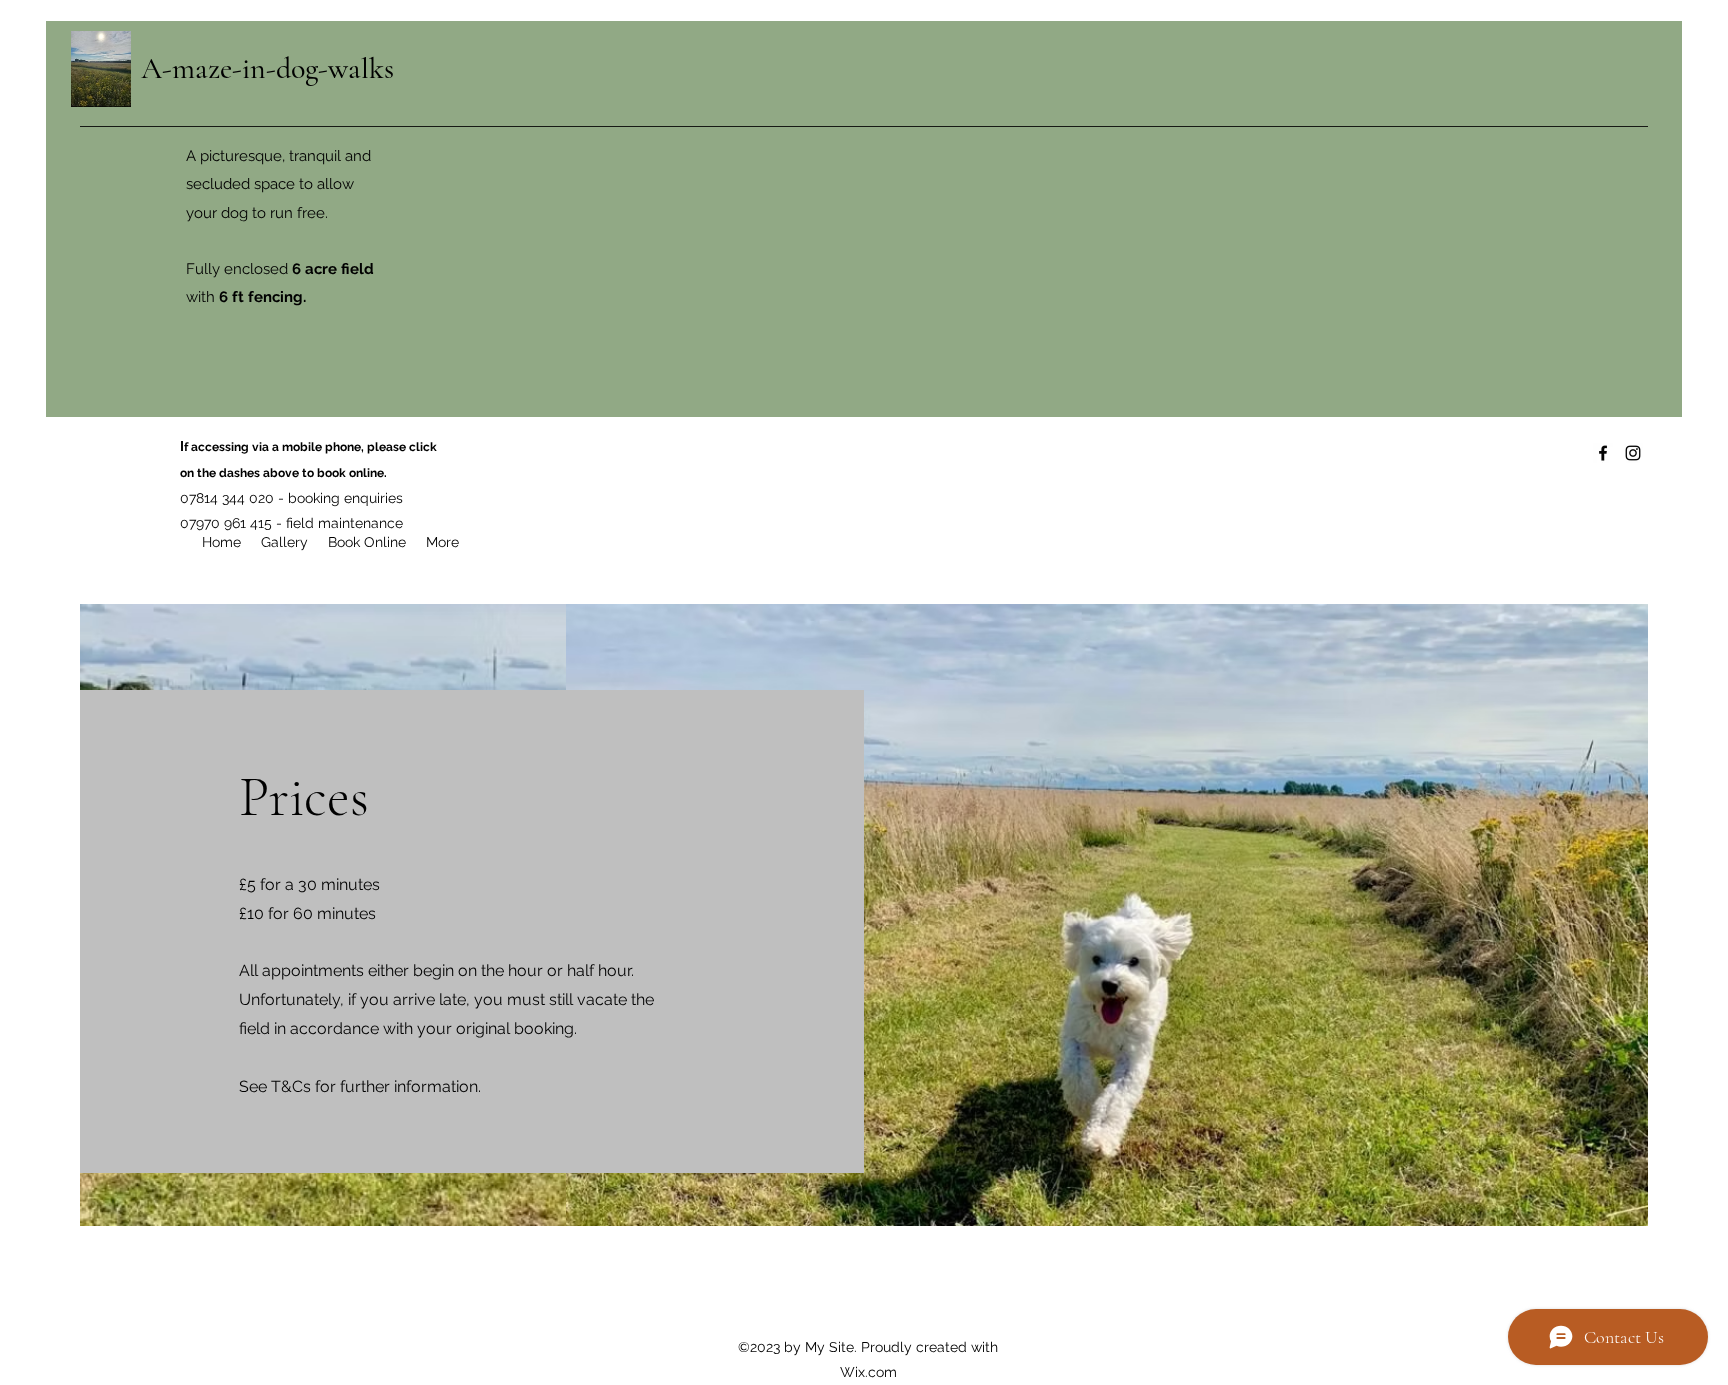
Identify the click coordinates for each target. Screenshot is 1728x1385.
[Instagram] (1633, 453)
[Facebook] (1603, 453)
